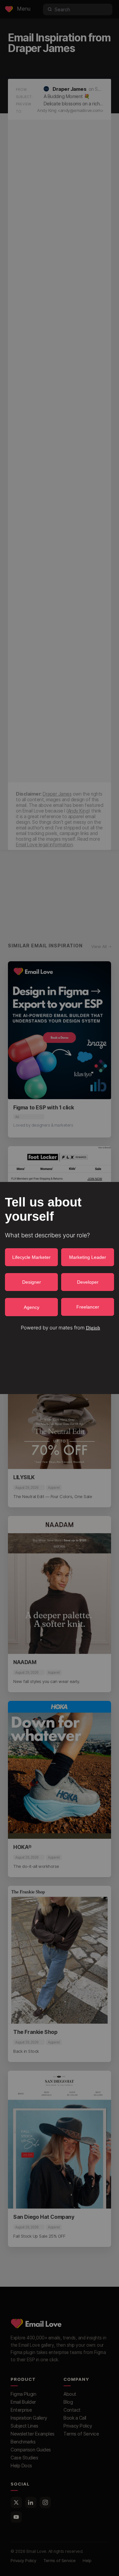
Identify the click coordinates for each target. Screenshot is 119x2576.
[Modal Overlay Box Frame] (59, 1288)
